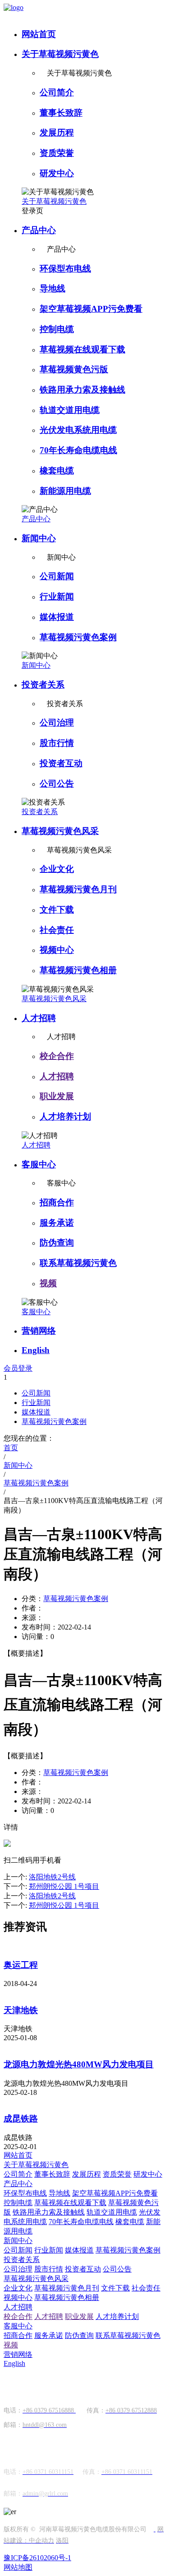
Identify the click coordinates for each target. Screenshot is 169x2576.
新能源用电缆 (65, 491)
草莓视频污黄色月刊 (78, 889)
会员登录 (18, 1368)
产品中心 (39, 230)
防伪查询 (57, 1243)
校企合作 (57, 1056)
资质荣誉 (57, 153)
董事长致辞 (61, 113)
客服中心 (39, 1164)
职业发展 (57, 1096)
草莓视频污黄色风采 (60, 831)
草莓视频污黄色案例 (78, 637)
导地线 (53, 288)
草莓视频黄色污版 (74, 369)
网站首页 (39, 34)
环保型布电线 (65, 269)
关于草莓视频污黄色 (60, 54)
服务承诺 (57, 1223)
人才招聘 (39, 1018)
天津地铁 (21, 2010)
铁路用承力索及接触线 (82, 390)
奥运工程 (21, 1965)
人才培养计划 (65, 1117)
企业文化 (57, 869)
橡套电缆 (57, 471)
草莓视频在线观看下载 (82, 349)
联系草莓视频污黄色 (78, 1263)
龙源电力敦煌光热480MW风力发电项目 (79, 2064)
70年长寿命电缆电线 (78, 450)
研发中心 (57, 173)
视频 (48, 1283)
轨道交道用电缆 (70, 410)
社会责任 (57, 930)
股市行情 (57, 743)
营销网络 (39, 1331)
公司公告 (57, 784)
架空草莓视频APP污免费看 (91, 309)
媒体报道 (57, 617)
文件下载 (57, 910)
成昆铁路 (21, 2119)
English (36, 1350)
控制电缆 (57, 329)
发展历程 (57, 133)
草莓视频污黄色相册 (78, 970)
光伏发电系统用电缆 (78, 430)
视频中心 (57, 950)
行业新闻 (57, 597)
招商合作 (57, 1202)
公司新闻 (57, 576)
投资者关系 (43, 685)
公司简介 (57, 92)
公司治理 (57, 723)
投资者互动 (61, 763)
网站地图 (18, 2567)
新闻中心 (39, 538)
